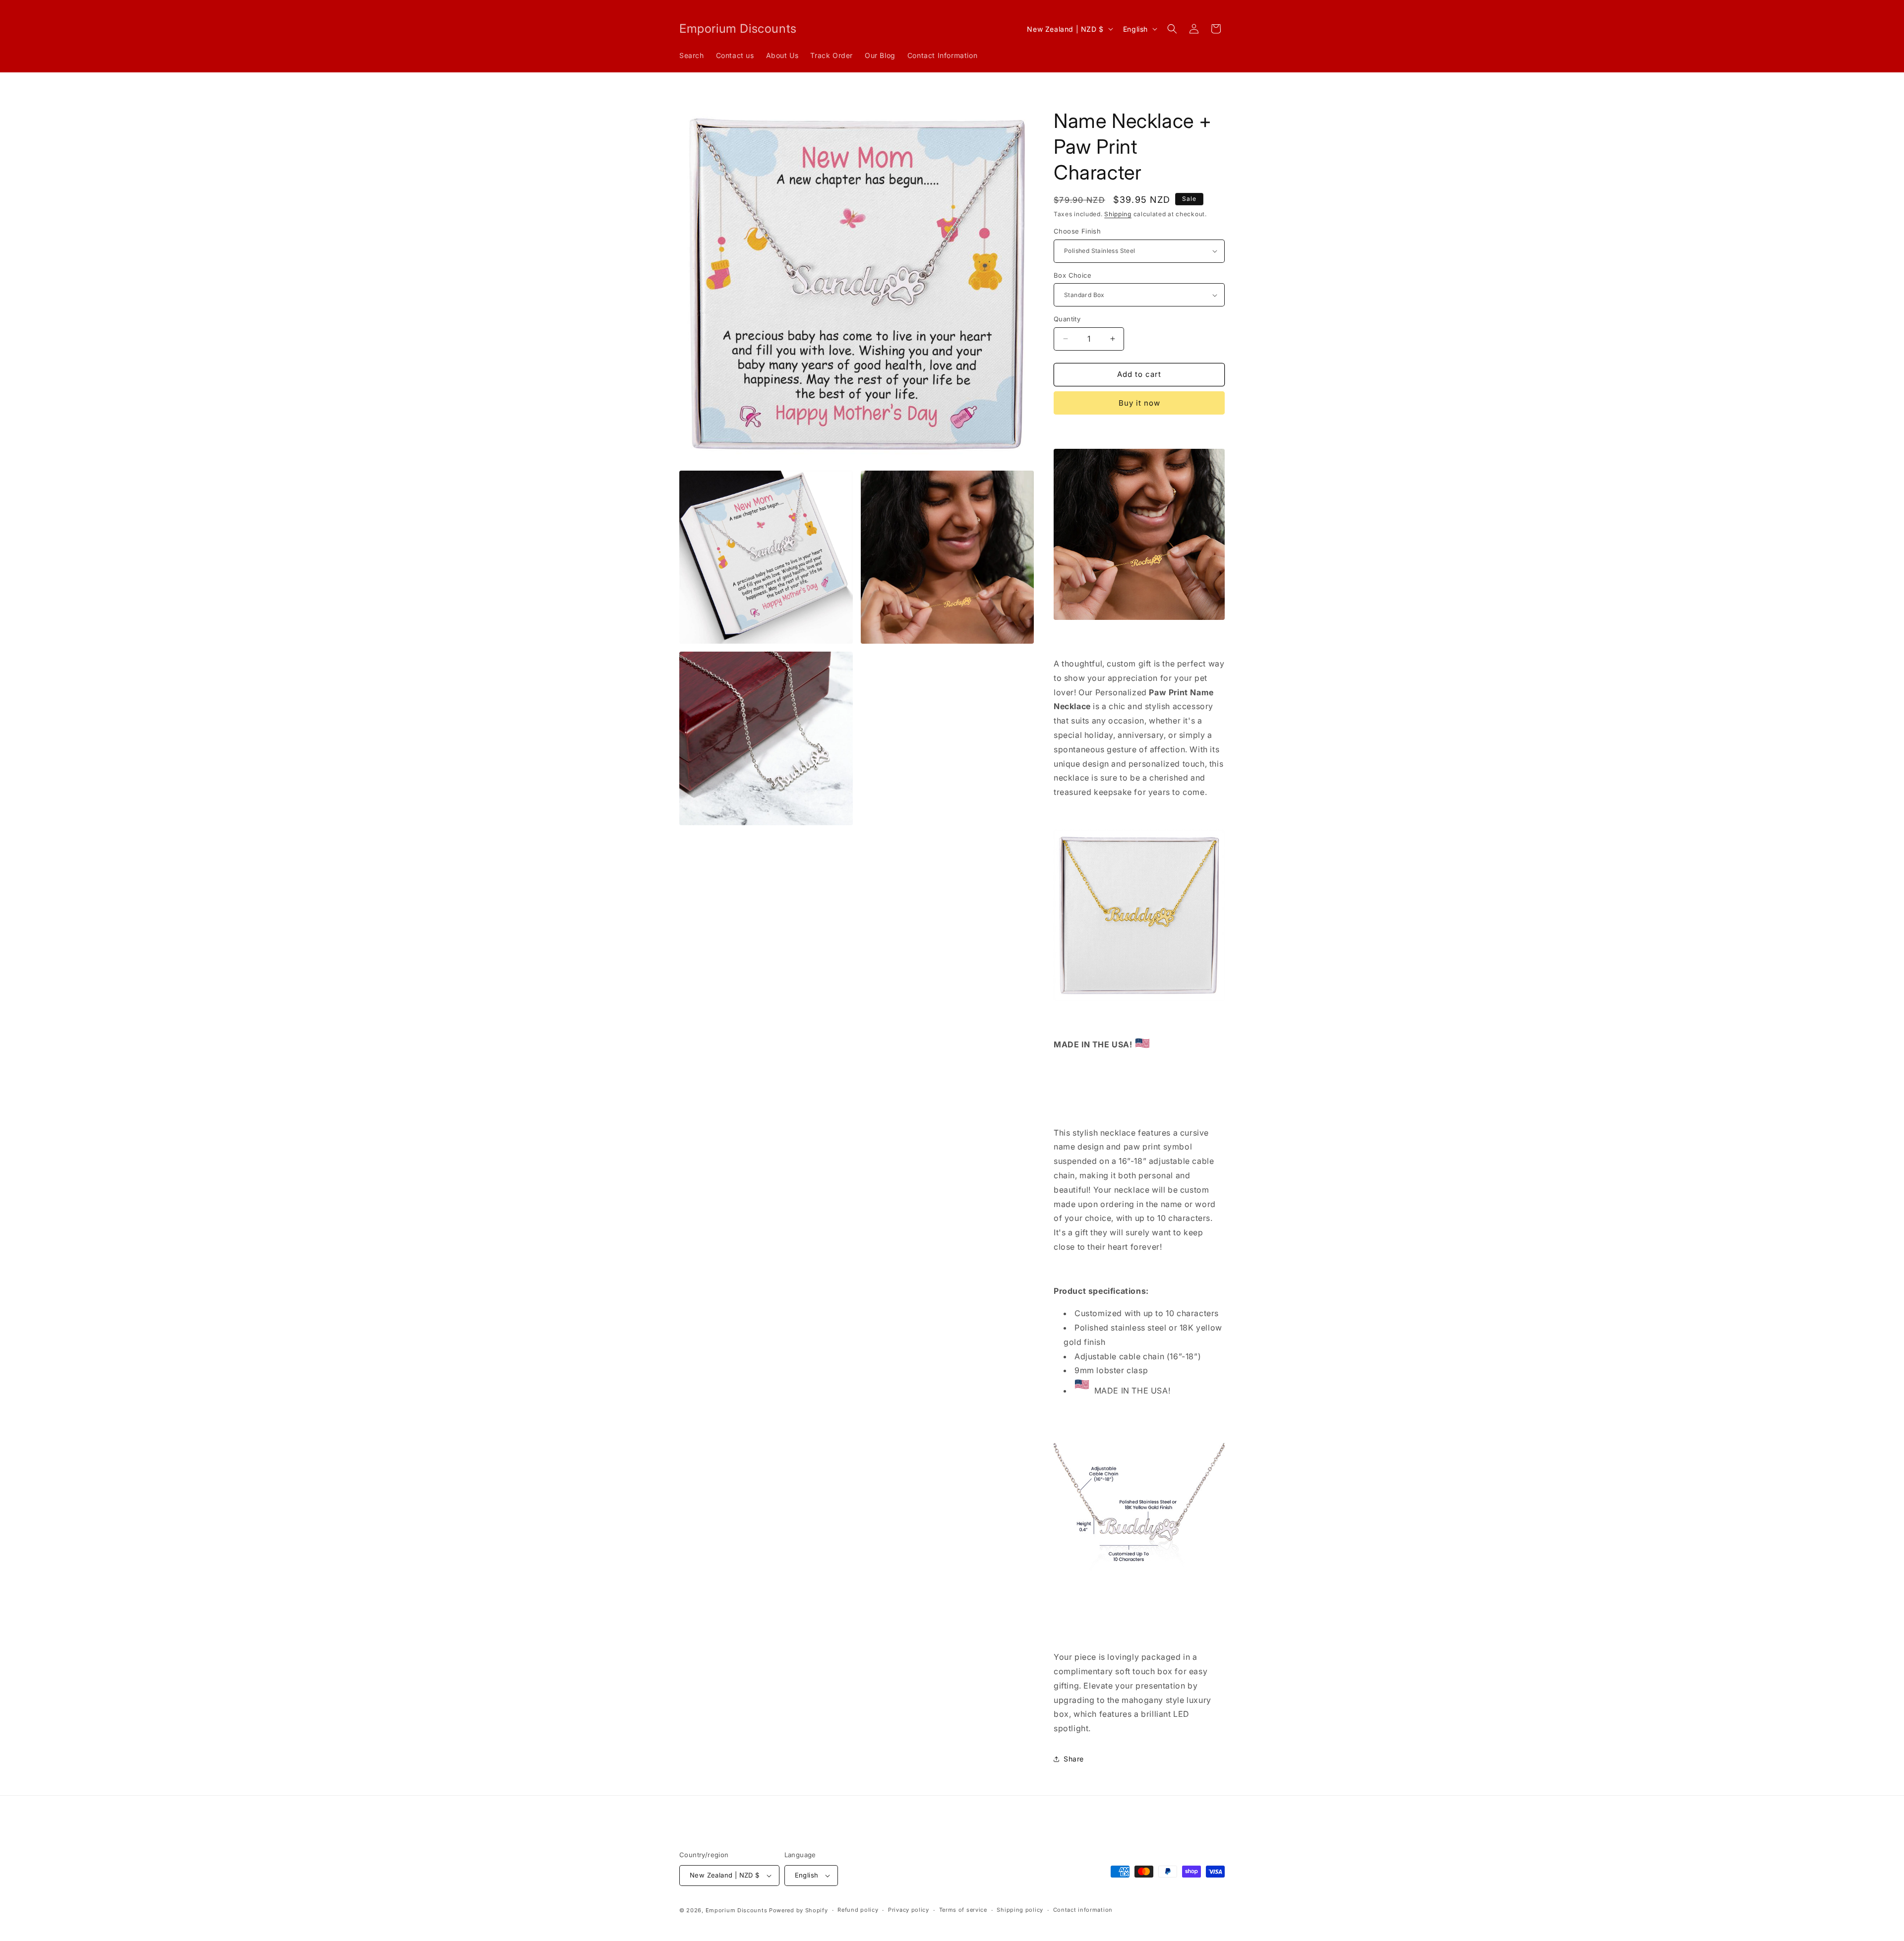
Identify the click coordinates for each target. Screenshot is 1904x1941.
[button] (1172, 29)
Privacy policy (909, 1910)
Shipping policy (1020, 1910)
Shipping (1118, 214)
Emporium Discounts (737, 1910)
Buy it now (1139, 403)
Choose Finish (1077, 231)
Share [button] (1074, 1759)
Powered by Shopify (799, 1910)
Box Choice (1072, 275)
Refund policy (858, 1910)
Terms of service (963, 1910)
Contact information (1083, 1910)
